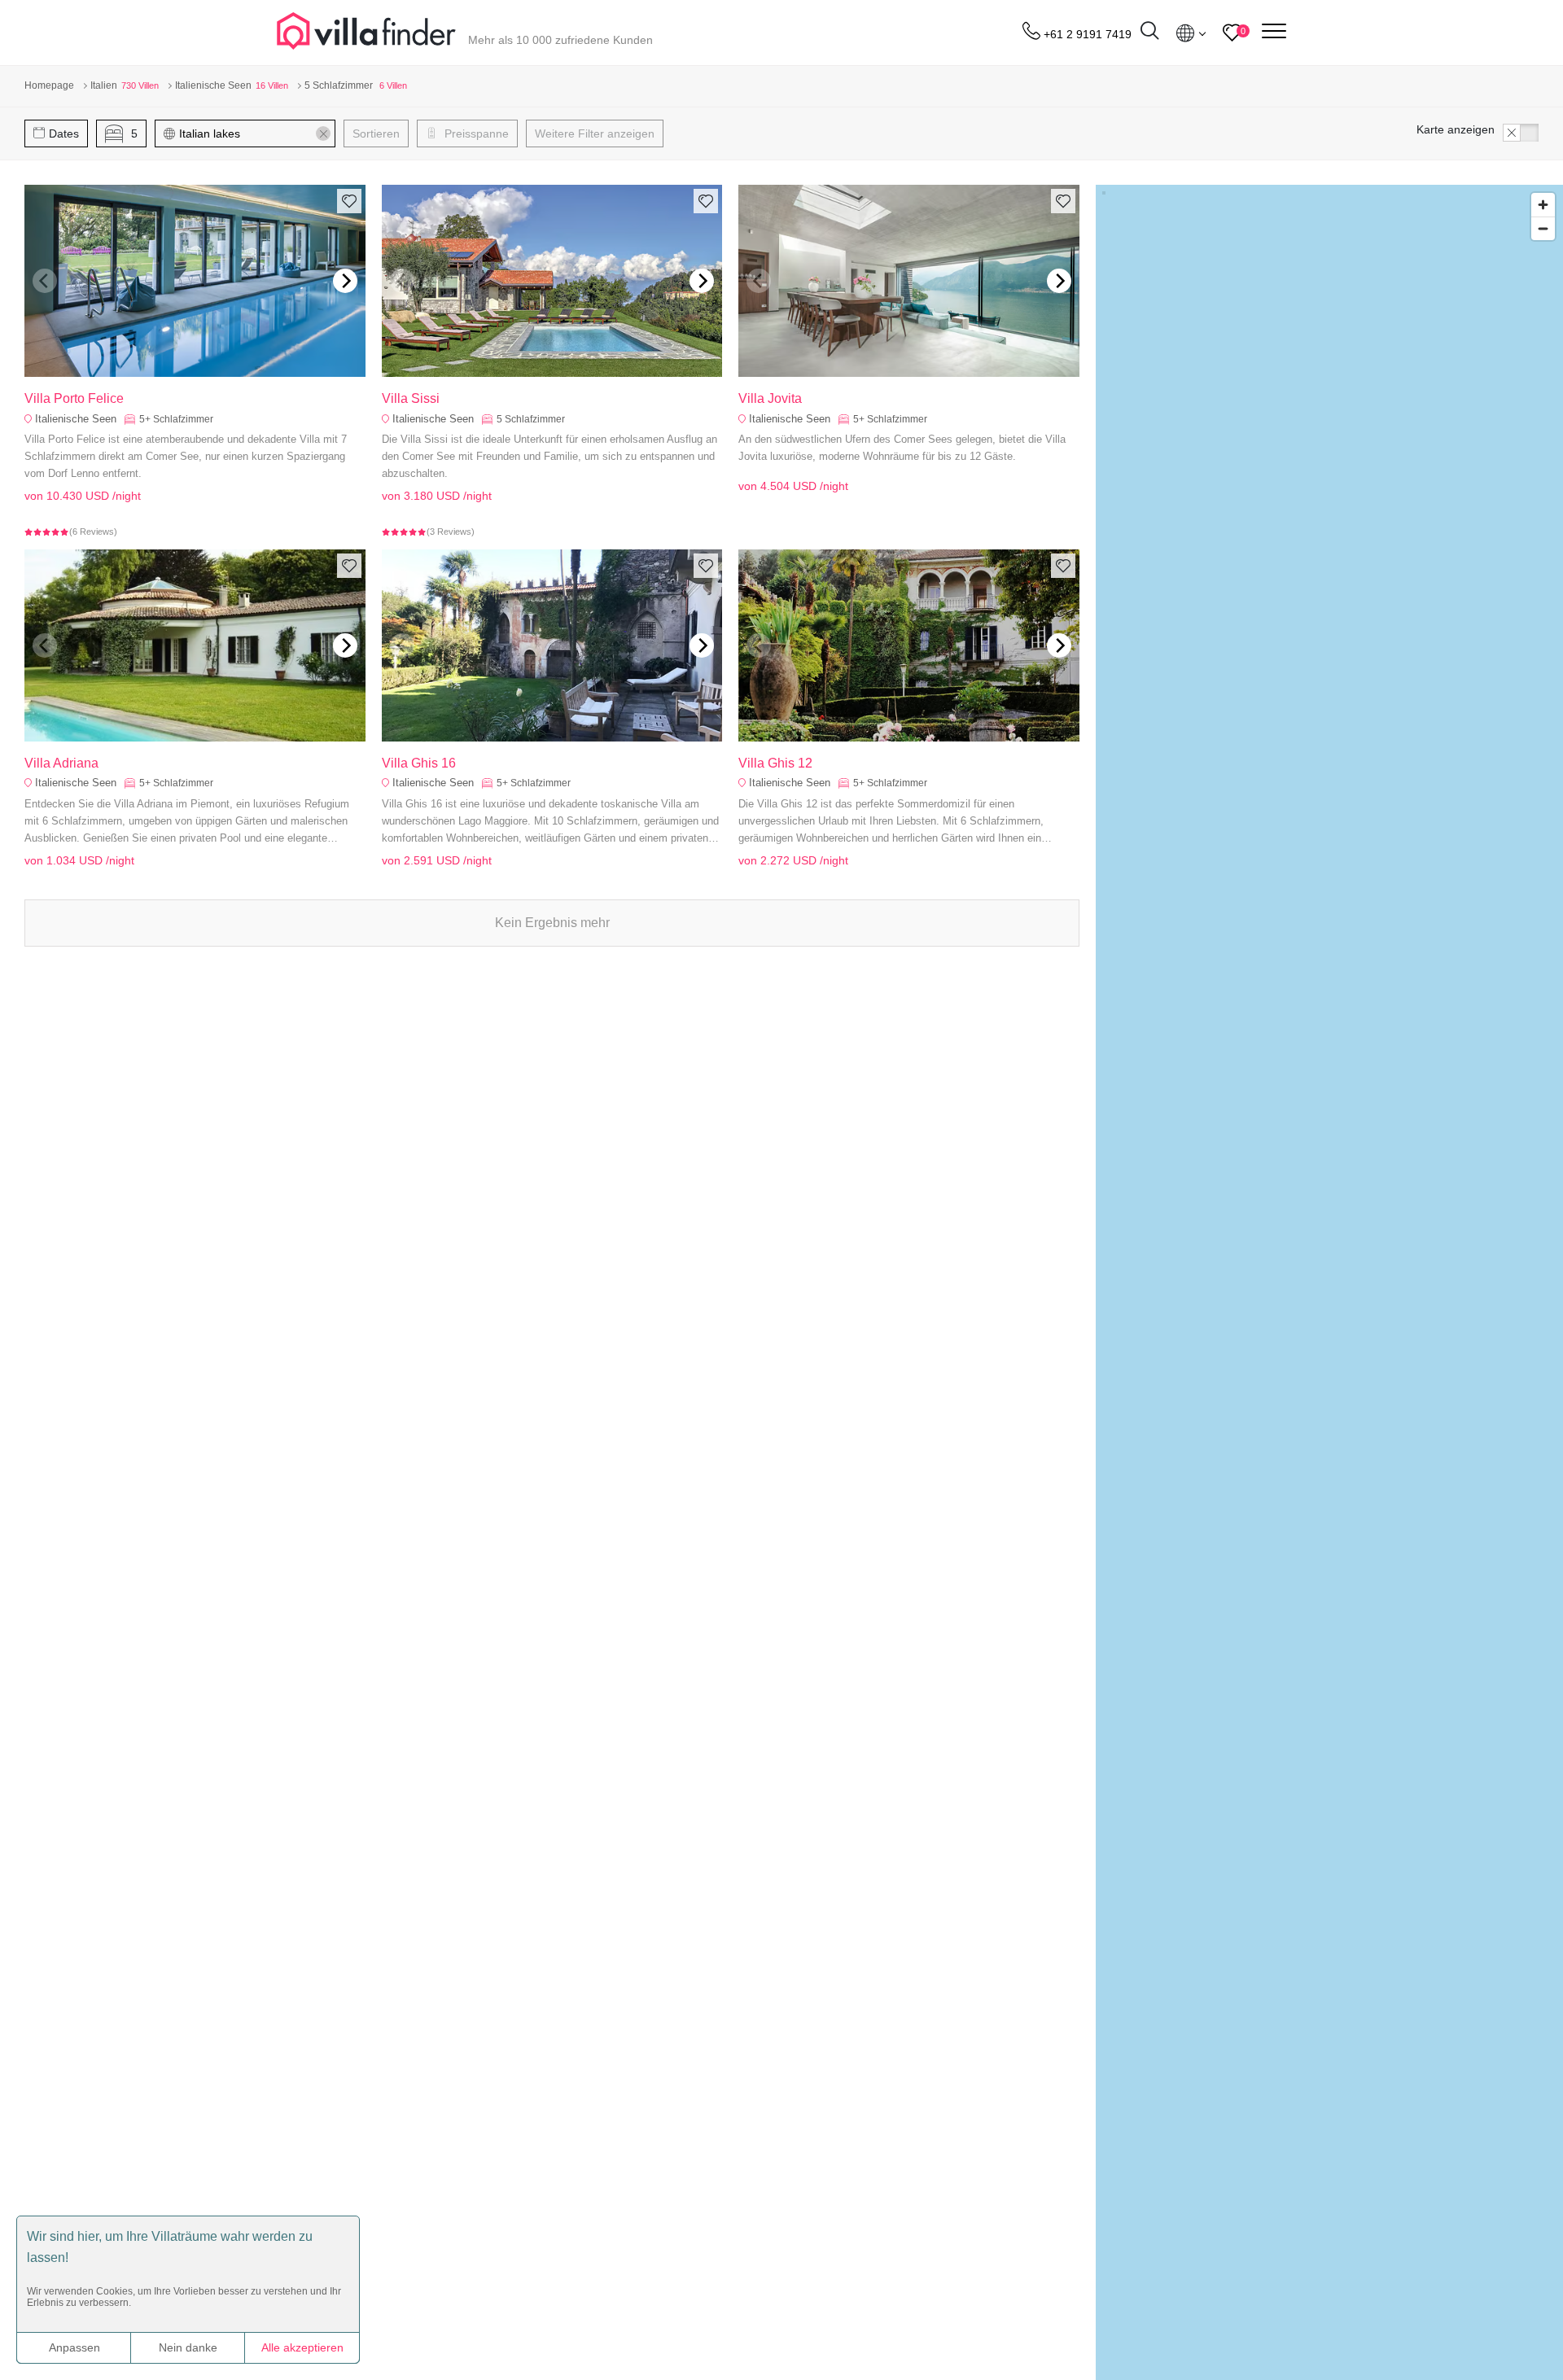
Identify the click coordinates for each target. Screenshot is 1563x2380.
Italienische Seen (76, 419)
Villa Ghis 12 (775, 763)
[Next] (345, 281)
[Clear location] (323, 133)
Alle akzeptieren (302, 2347)
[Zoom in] (1543, 205)
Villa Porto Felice (74, 398)
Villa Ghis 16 (419, 763)
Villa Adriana (61, 763)
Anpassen (74, 2347)
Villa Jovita (770, 398)
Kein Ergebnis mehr (552, 923)
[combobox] (253, 133)
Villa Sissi (411, 398)
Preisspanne (475, 133)
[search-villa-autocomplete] (1149, 33)
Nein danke (188, 2347)
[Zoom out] (1543, 228)
